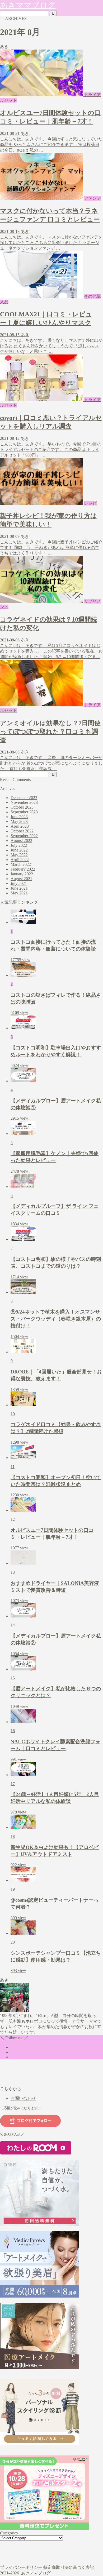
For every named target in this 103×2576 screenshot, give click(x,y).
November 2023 (24, 802)
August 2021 (21, 879)
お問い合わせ (23, 2098)
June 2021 (19, 888)
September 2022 (24, 836)
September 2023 (24, 812)
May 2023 (19, 821)
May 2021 (19, 893)
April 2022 (20, 860)
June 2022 (19, 850)
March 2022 (21, 864)
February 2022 (23, 869)
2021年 (17, 2552)
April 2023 (20, 826)
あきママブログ (28, 5)
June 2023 (19, 817)
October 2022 (22, 831)
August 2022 (21, 841)
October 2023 (22, 807)
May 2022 (19, 855)
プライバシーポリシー (21, 2567)
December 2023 (24, 798)
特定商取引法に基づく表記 (69, 2567)
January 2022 (22, 874)
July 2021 (19, 883)
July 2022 (19, 845)
